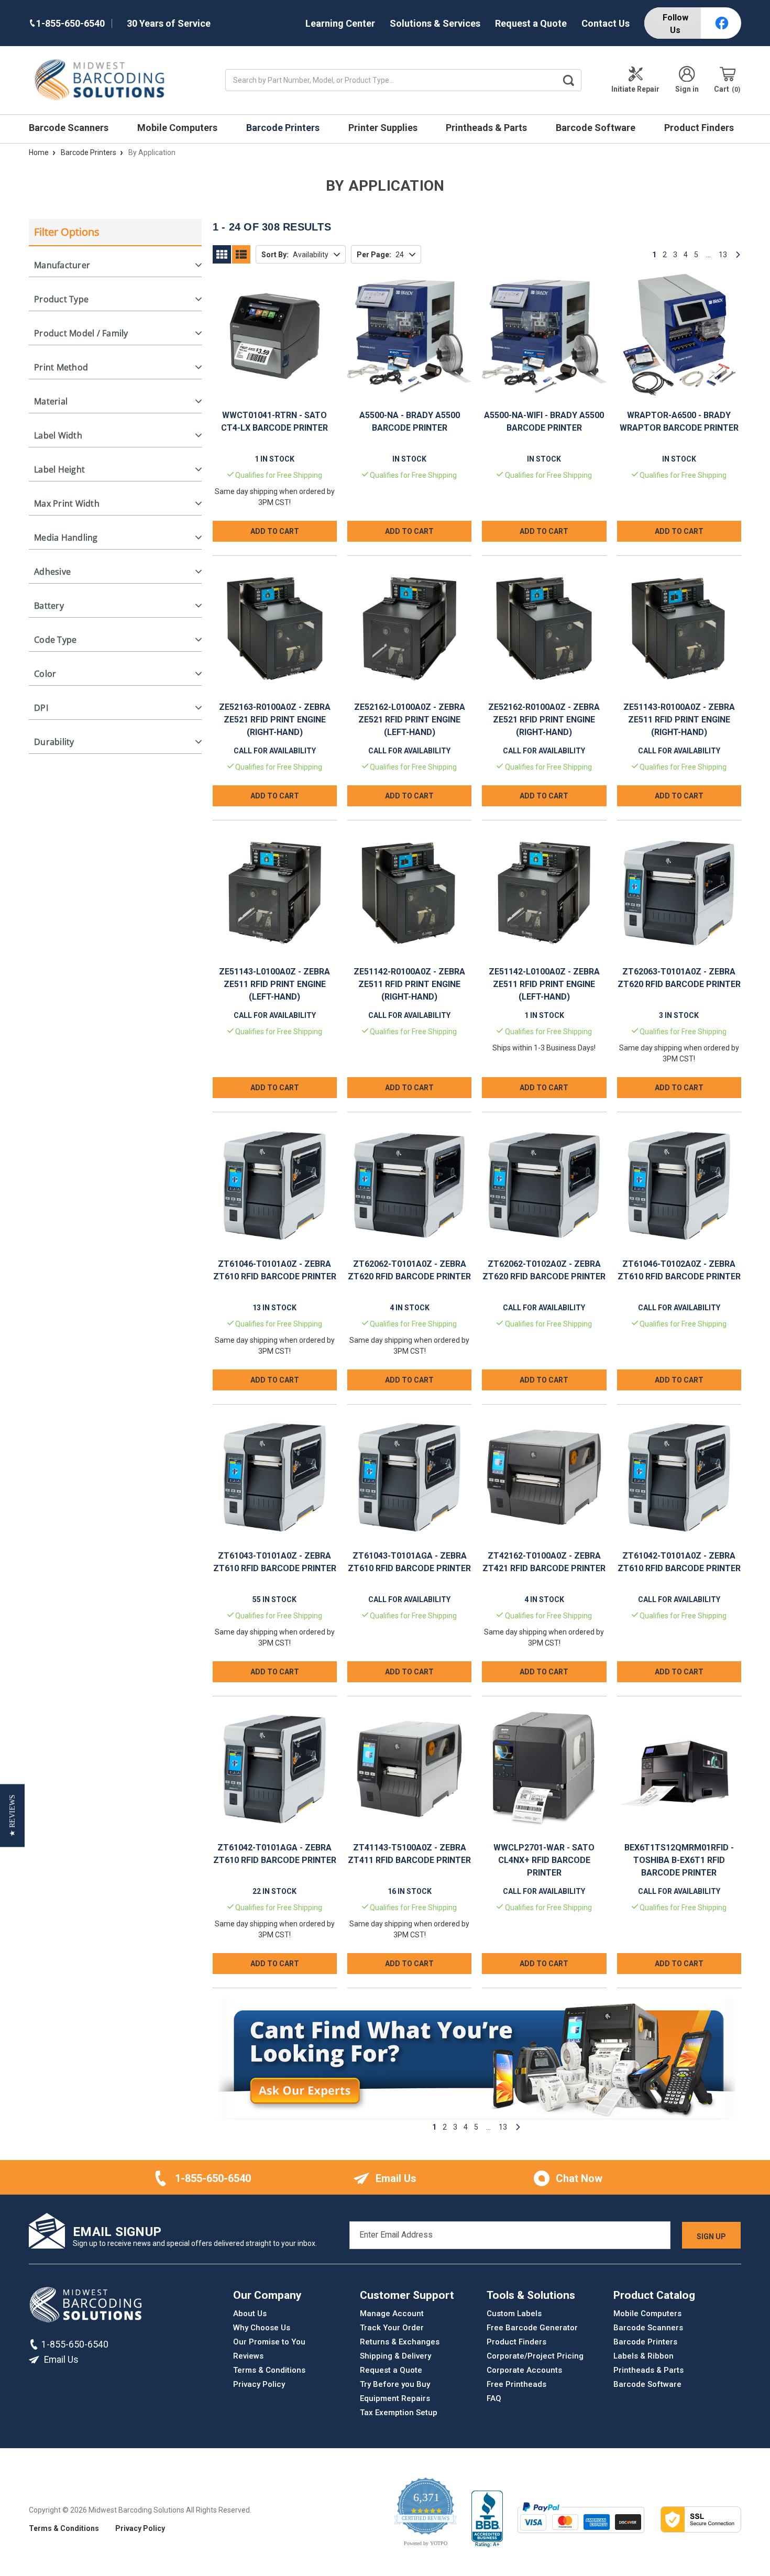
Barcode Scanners (70, 128)
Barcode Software (597, 128)
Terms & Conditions (269, 2370)
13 (723, 255)
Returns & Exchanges (400, 2342)
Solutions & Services (435, 23)
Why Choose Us (262, 2328)
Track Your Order (392, 2328)
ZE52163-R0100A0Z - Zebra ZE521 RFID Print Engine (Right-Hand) (275, 720)
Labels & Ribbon (643, 2356)
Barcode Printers (284, 128)
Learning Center (340, 23)
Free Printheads (516, 2384)
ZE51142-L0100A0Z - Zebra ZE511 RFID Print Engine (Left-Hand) (544, 984)
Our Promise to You (269, 2342)
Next (738, 255)
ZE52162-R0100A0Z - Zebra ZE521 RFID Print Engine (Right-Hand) (544, 720)
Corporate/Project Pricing (535, 2356)
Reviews (248, 2356)
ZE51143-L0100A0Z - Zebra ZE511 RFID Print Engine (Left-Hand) (274, 984)
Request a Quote (531, 23)
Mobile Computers (178, 128)
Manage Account (392, 2314)
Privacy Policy (259, 2384)
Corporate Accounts (524, 2370)
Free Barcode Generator (532, 2328)
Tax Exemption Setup (399, 2413)
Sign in (687, 89)
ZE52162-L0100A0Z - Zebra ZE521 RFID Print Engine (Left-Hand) (410, 720)
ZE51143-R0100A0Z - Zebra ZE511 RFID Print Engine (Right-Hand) (679, 720)
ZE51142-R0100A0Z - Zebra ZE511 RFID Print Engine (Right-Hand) (409, 984)
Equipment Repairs (395, 2398)
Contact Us (606, 23)
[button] (12, 1815)
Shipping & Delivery (395, 2356)
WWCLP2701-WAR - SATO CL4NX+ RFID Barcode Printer (544, 1860)
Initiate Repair (635, 89)
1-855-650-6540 (213, 2178)
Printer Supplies (384, 128)
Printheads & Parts (487, 128)
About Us (250, 2314)
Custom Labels (514, 2314)
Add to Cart (275, 531)
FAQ (494, 2398)
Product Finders (700, 128)
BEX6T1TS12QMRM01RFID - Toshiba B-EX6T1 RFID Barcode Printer (679, 1860)
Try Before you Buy (395, 2384)
